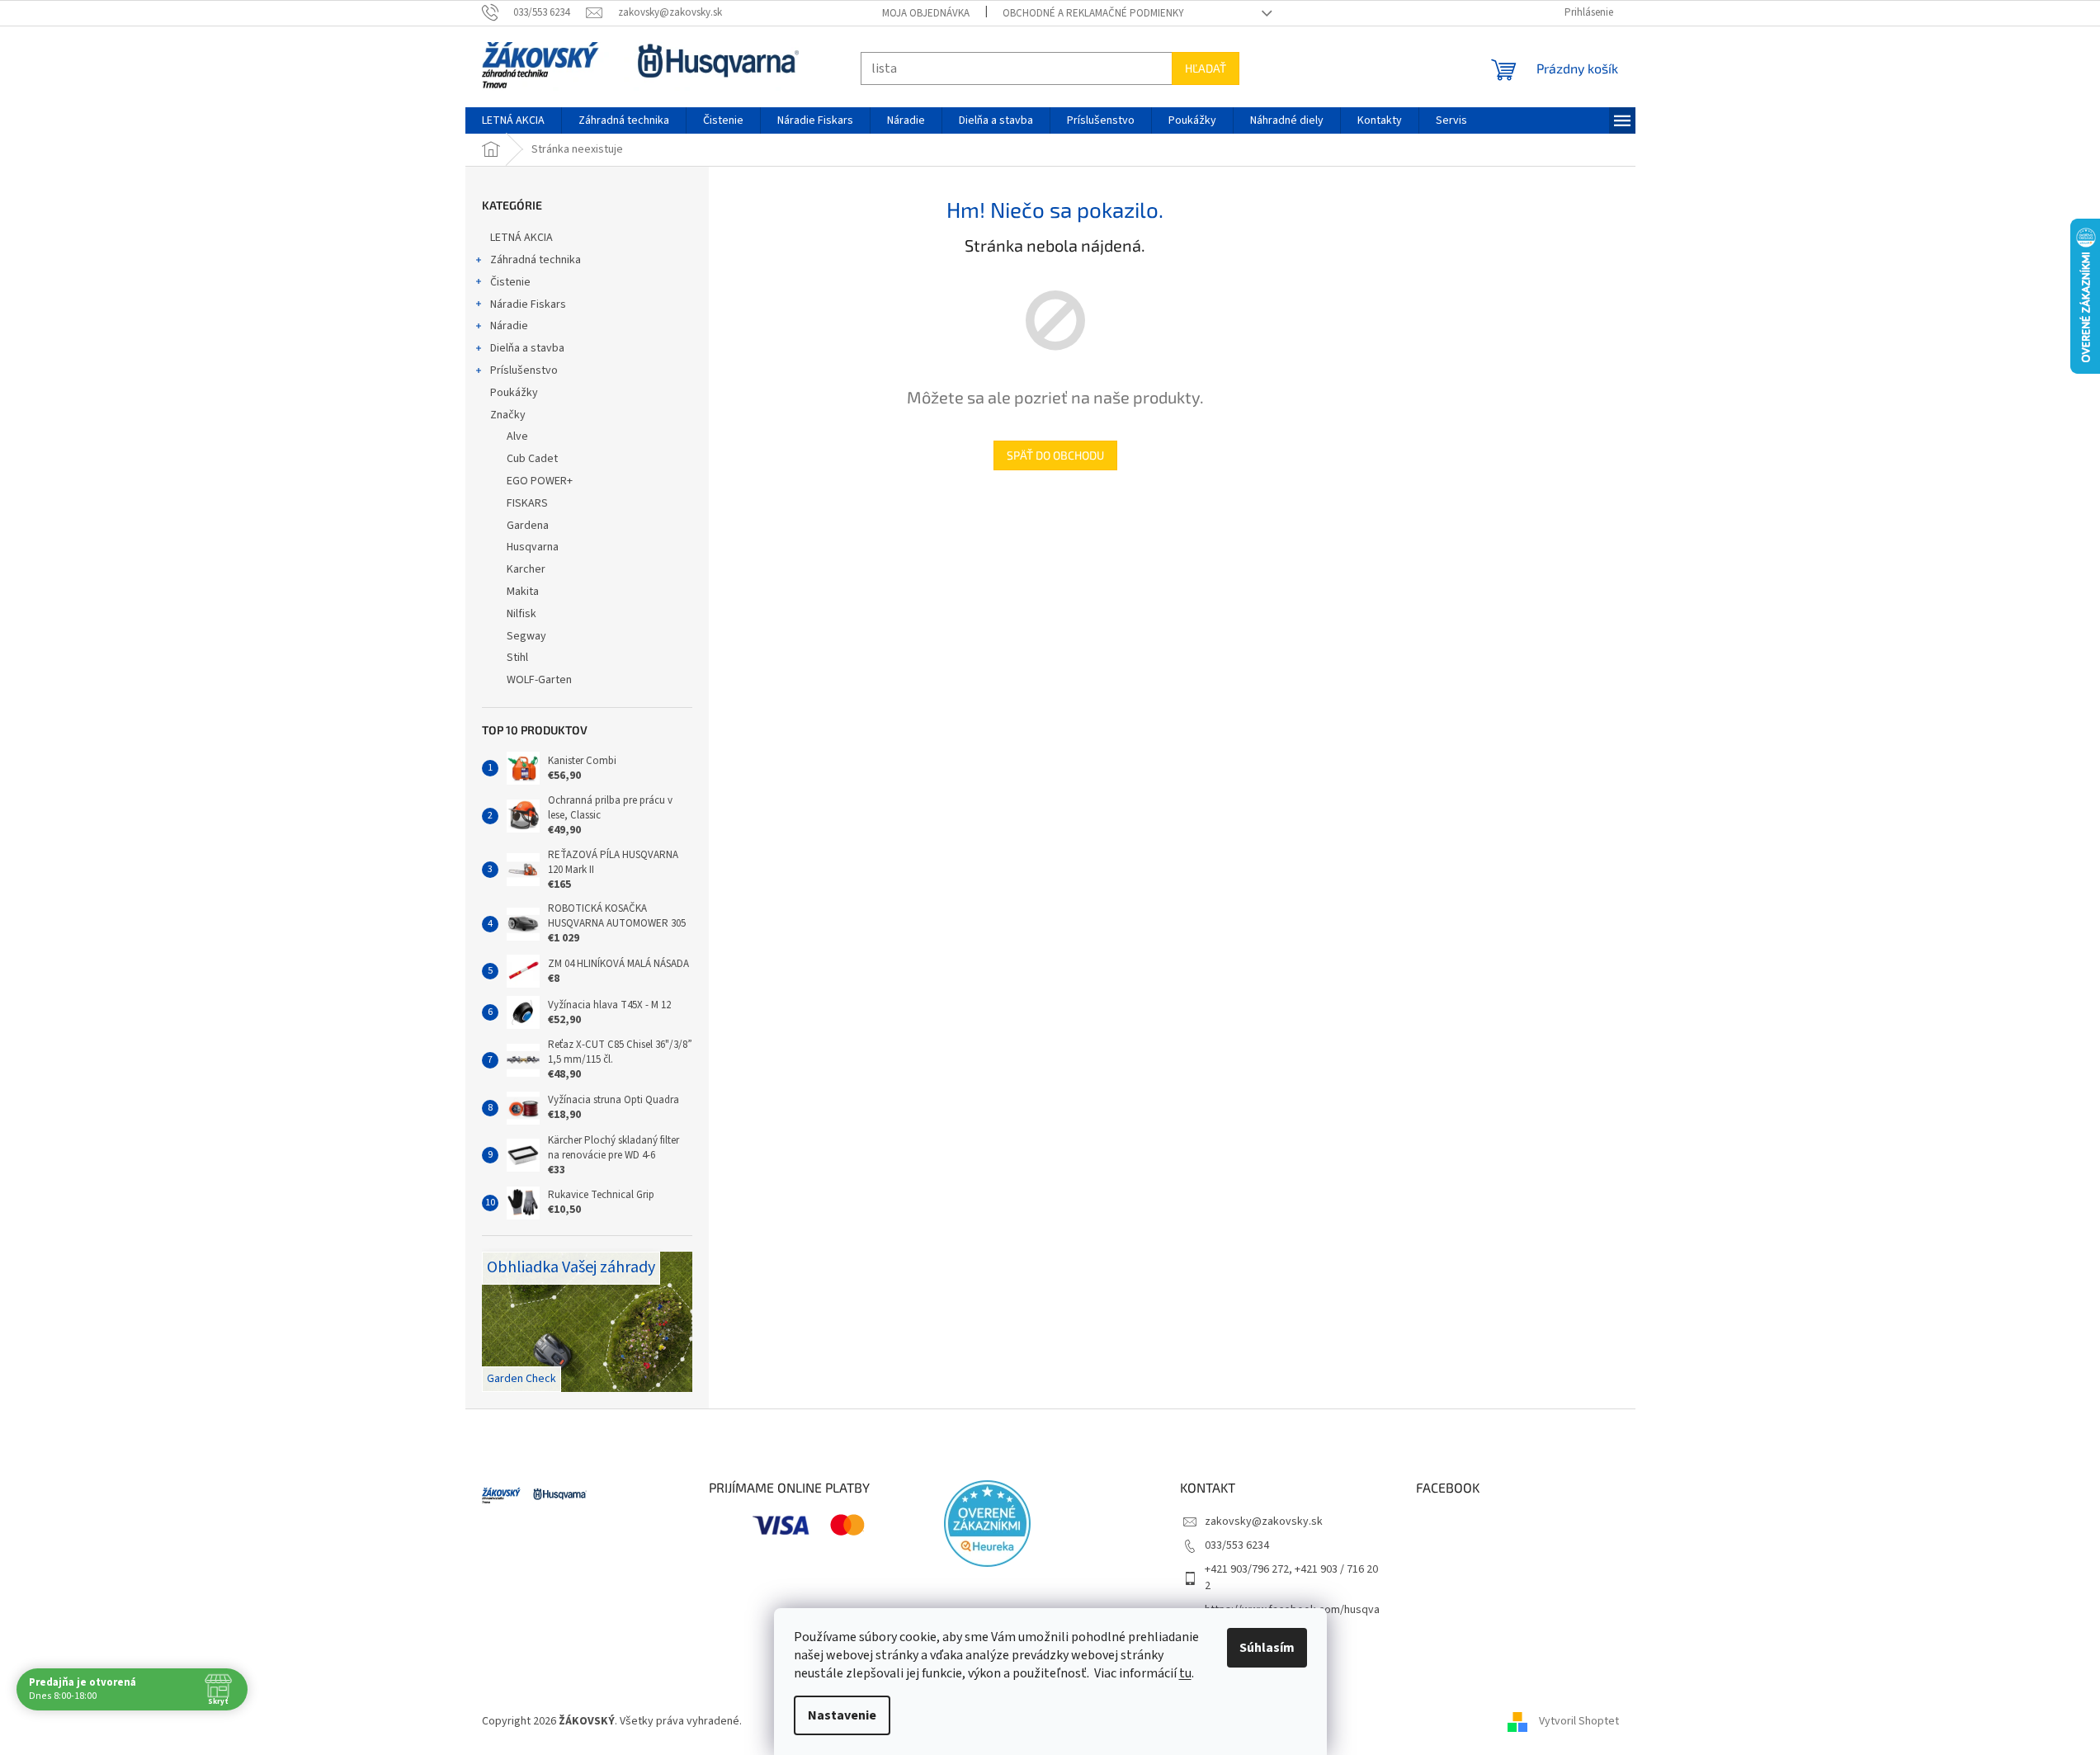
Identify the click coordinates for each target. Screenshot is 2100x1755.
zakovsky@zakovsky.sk (1264, 1521)
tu (1185, 1673)
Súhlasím (1267, 1648)
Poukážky (514, 393)
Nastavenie (842, 1715)
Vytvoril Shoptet (1579, 1721)
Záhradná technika (536, 260)
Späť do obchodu (1055, 455)
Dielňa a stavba (527, 348)
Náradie (509, 326)
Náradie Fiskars (528, 304)
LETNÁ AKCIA (521, 238)
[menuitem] (513, 120)
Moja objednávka (926, 13)
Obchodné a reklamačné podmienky (1093, 13)
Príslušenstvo (524, 370)
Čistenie (510, 282)
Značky (508, 415)
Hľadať (1206, 68)
